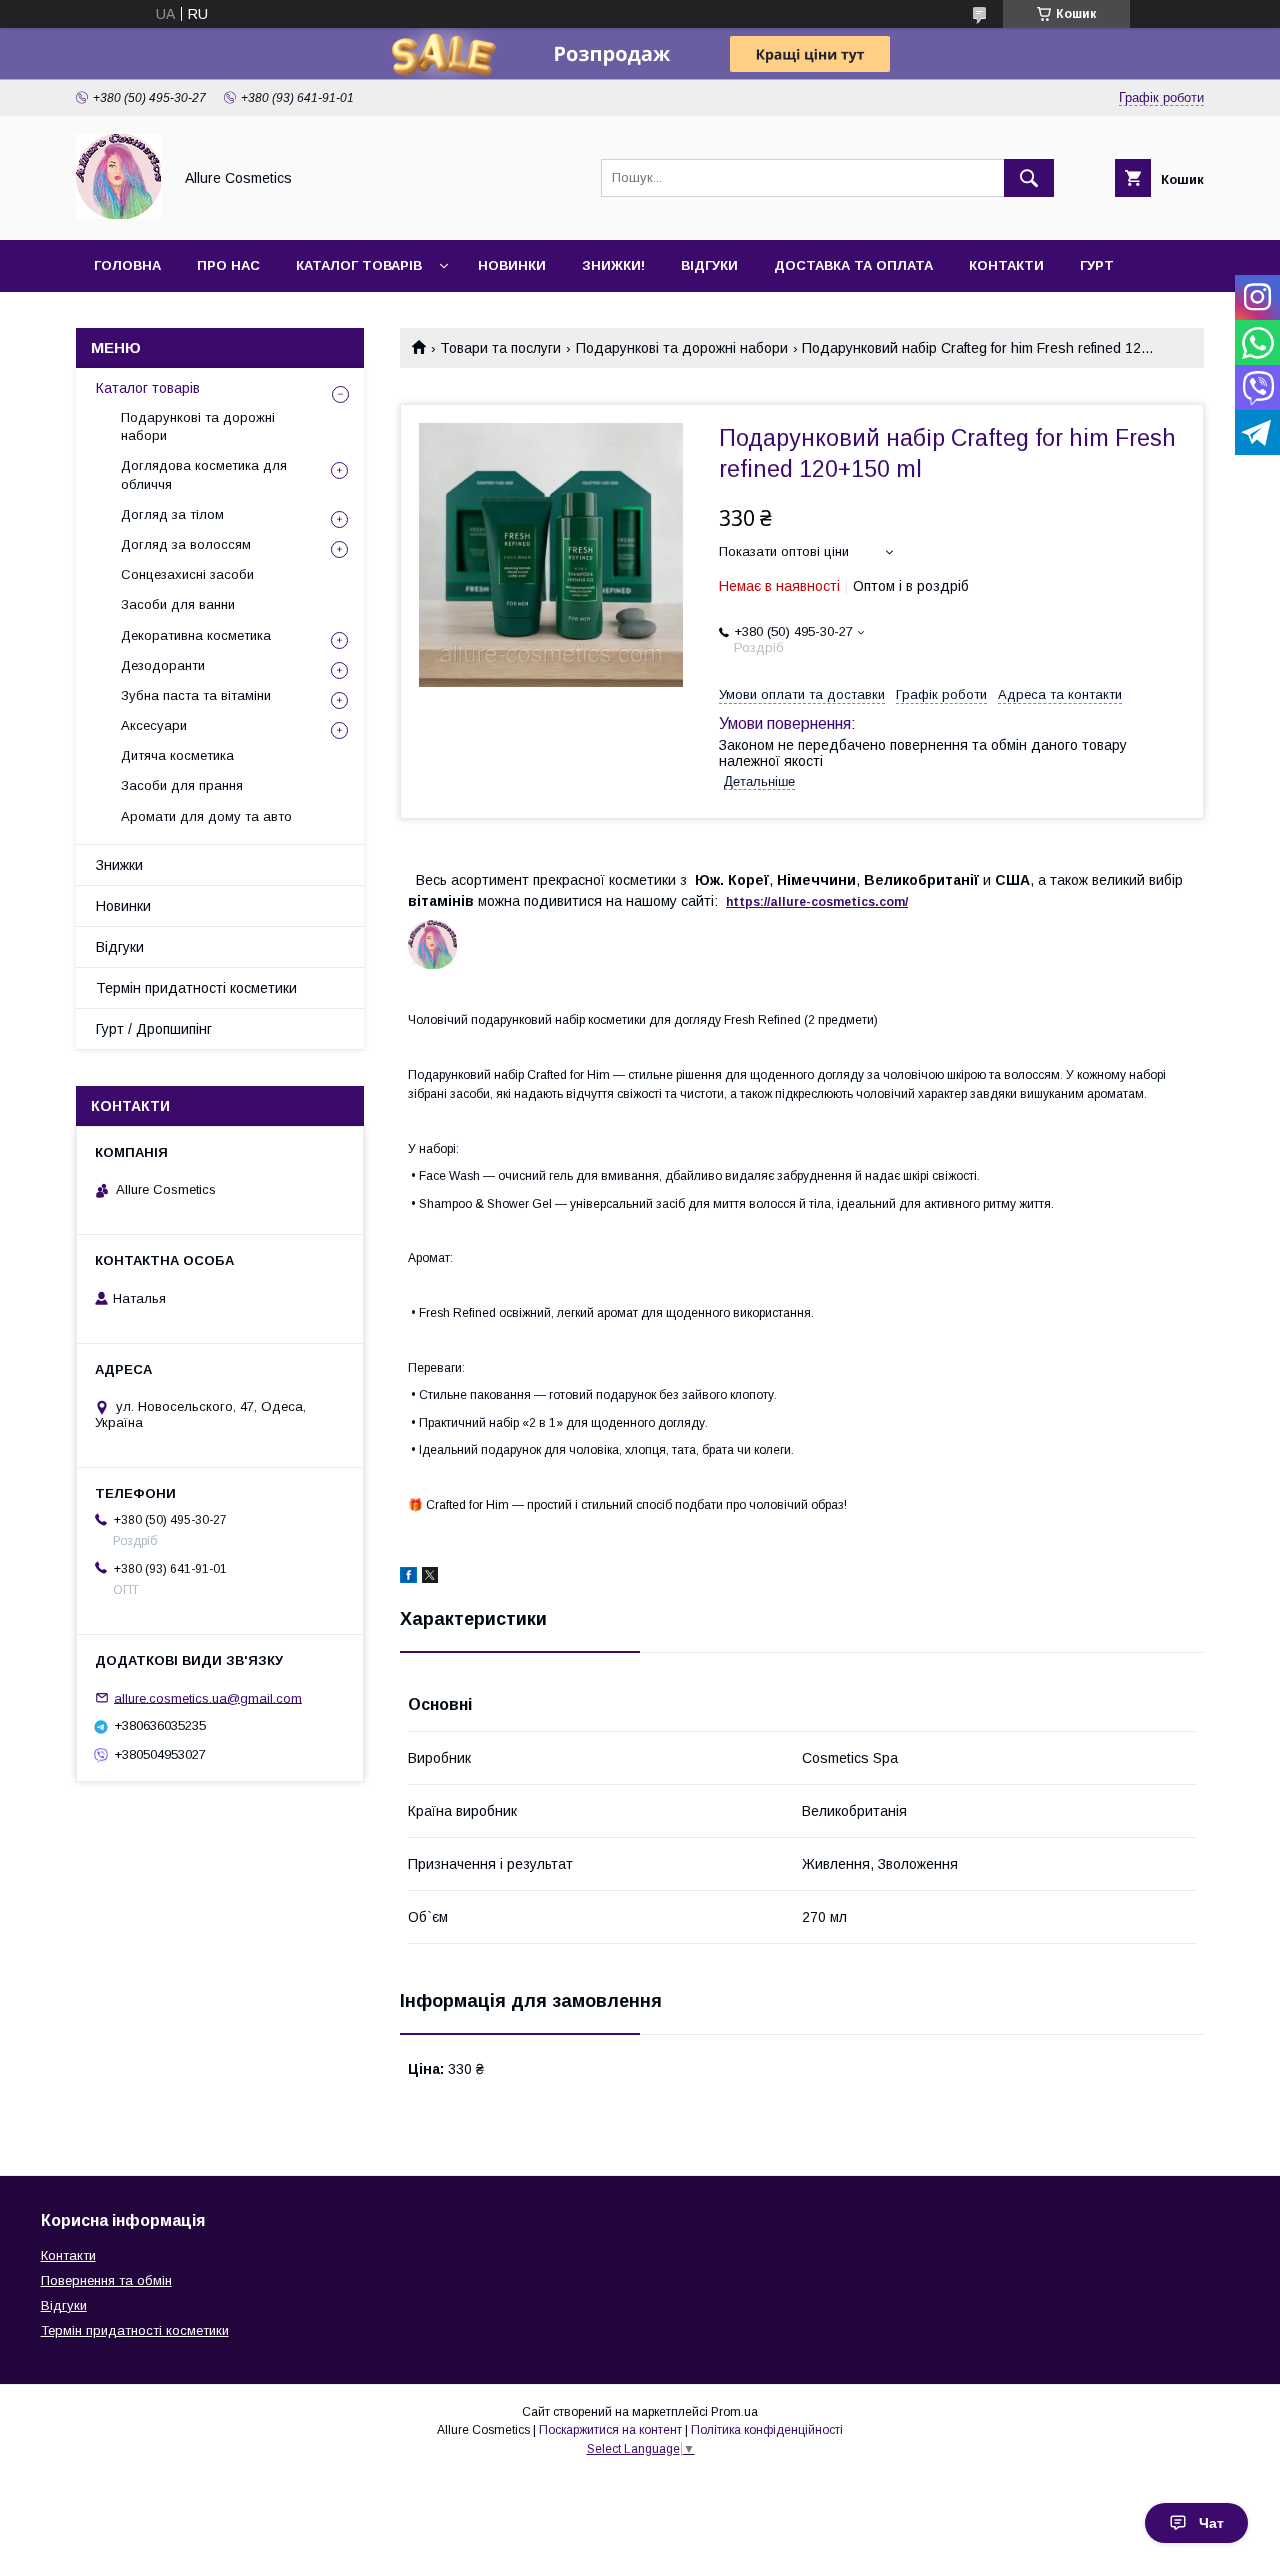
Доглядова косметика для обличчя (204, 474)
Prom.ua (734, 2412)
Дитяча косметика (177, 755)
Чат (1211, 2523)
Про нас (228, 265)
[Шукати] (1029, 178)
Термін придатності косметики (196, 988)
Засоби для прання (182, 785)
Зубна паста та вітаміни (196, 695)
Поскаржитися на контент (610, 2430)
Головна (127, 265)
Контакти (1006, 265)
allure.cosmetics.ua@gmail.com (208, 1697)
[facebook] (408, 1578)
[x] (430, 1578)
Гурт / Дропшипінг (154, 1029)
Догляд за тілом (172, 514)
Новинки (512, 265)
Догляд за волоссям (186, 544)
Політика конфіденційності (767, 2430)
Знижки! (613, 265)
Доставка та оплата (853, 265)
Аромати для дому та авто (206, 816)
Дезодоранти (163, 665)
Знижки (119, 865)
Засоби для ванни (178, 604)
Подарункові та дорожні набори (682, 348)
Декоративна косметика (196, 635)
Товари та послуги (500, 348)
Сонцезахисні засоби (187, 574)
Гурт (1097, 265)
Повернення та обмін (106, 2280)
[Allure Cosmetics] (118, 214)
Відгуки (709, 265)
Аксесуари (154, 725)
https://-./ (817, 902)
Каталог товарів (359, 265)
